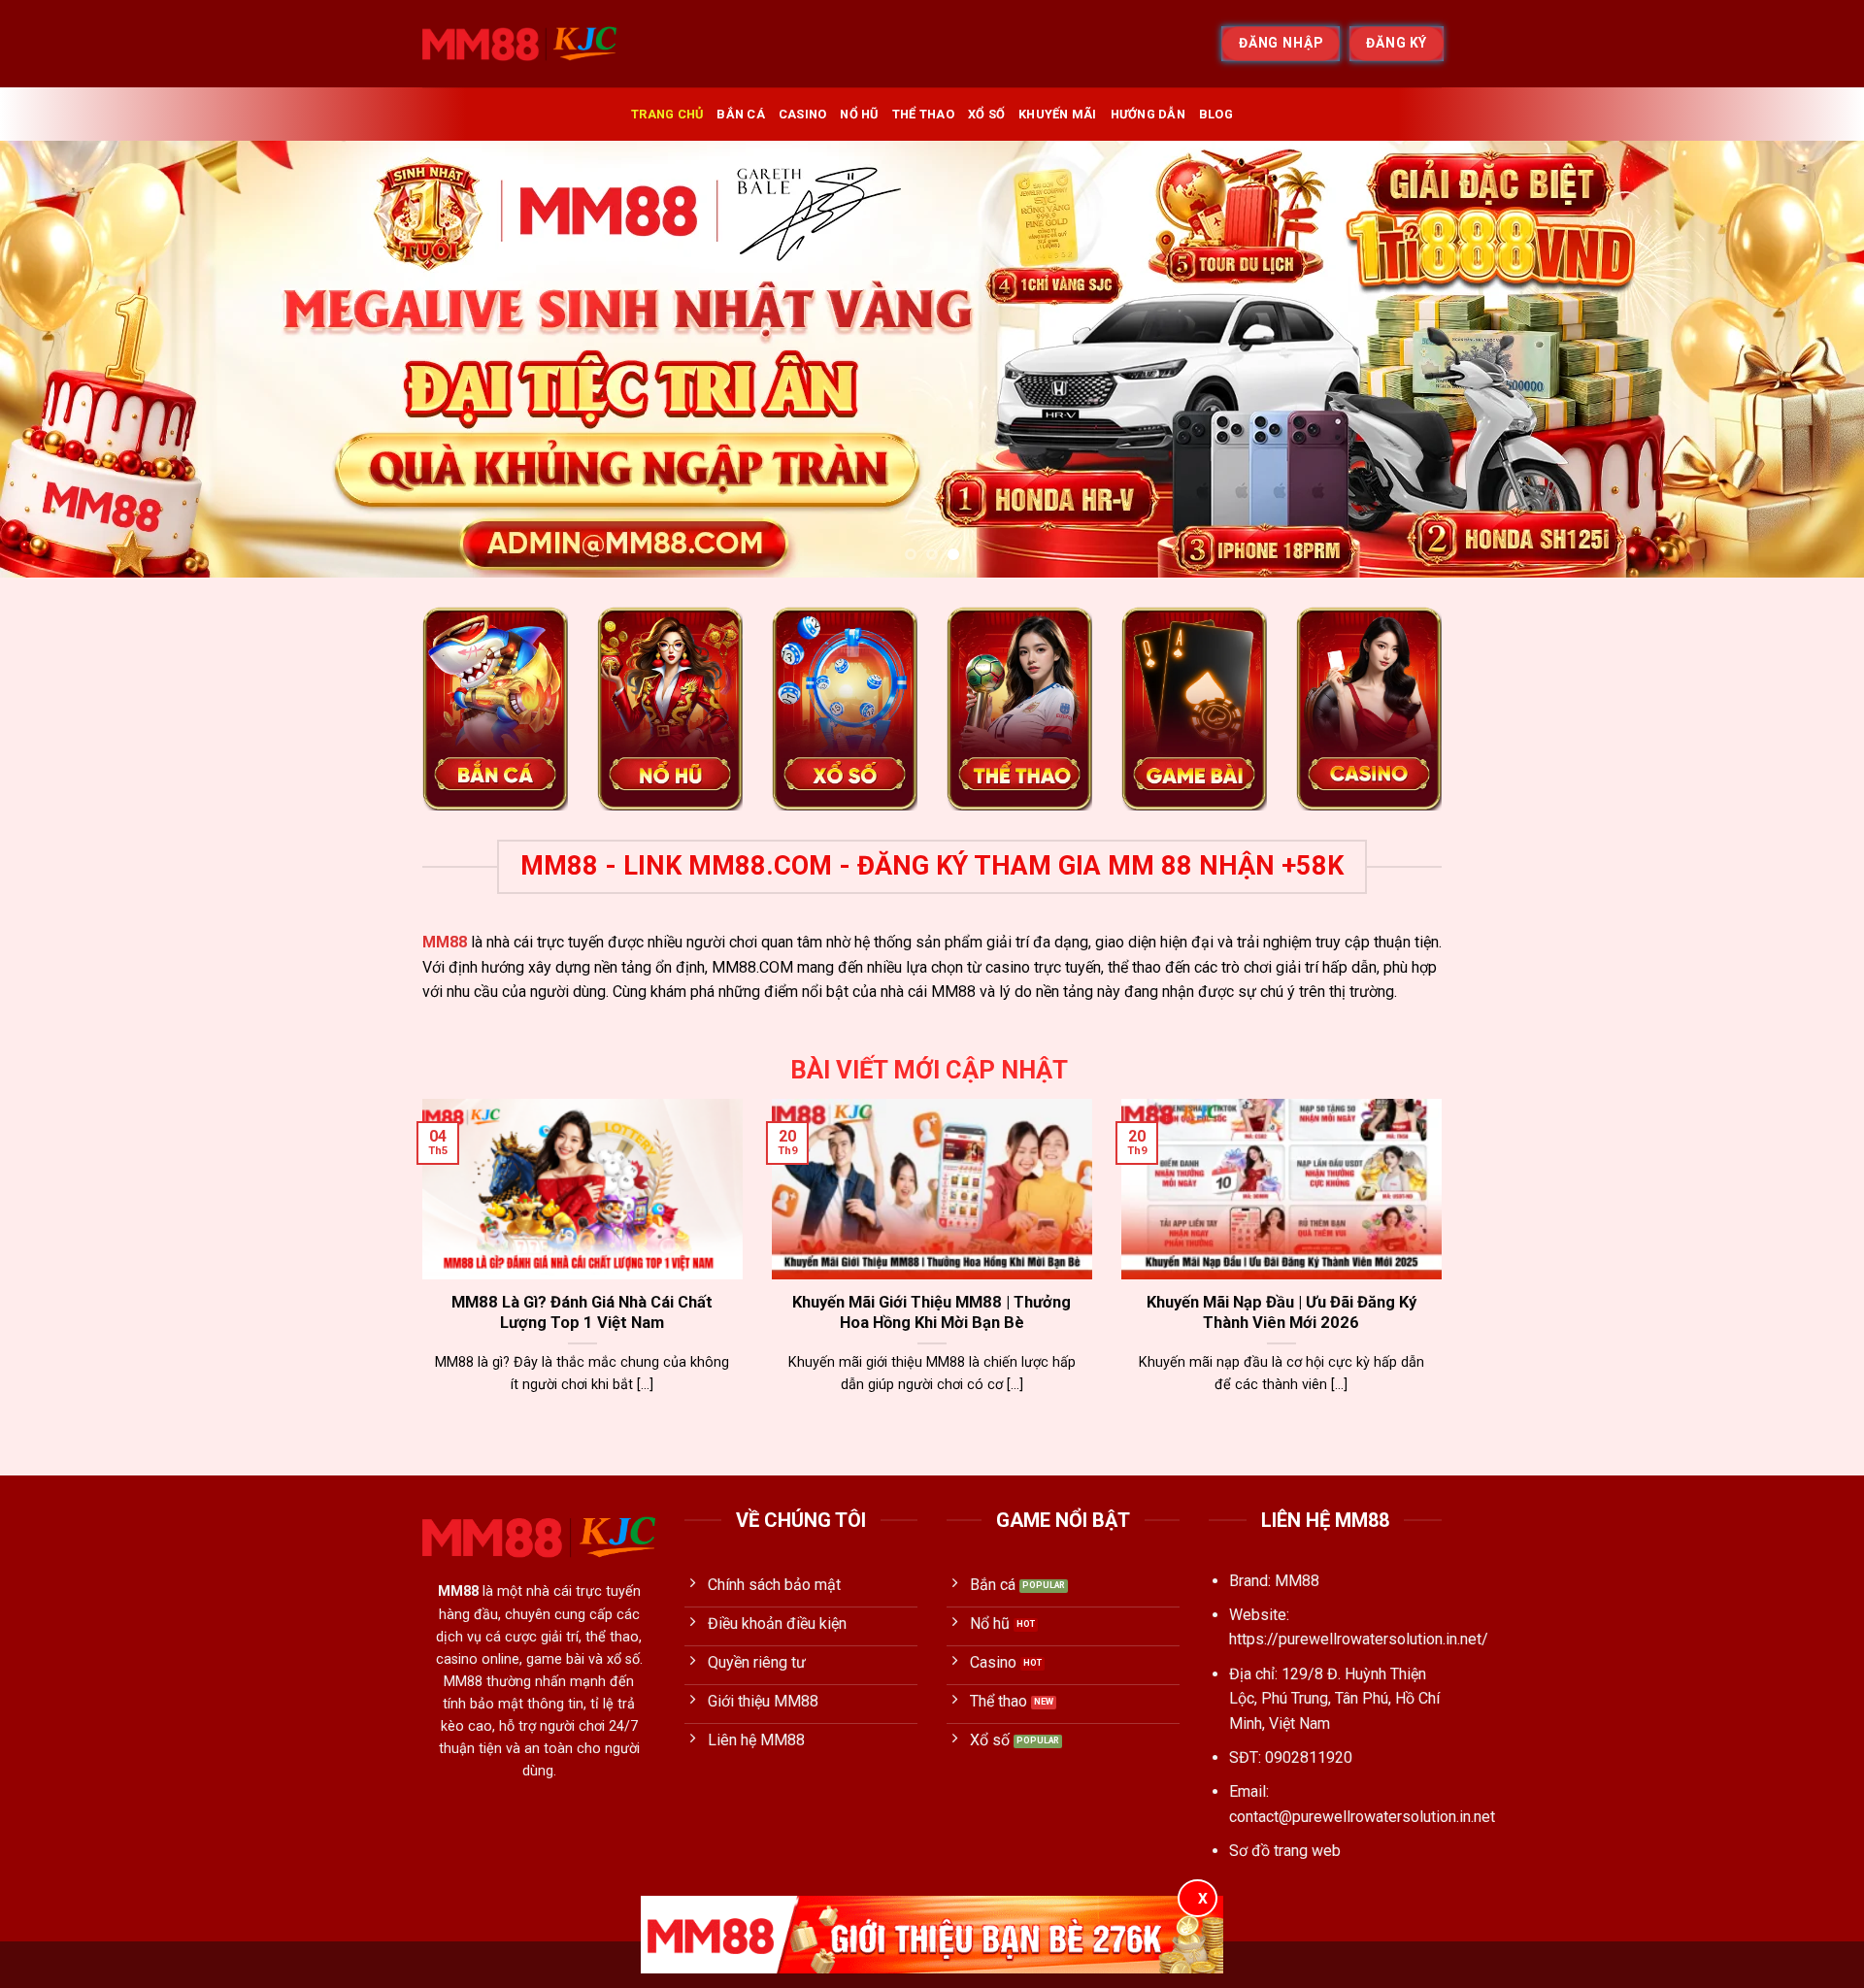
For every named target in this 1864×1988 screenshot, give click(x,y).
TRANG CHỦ (667, 114)
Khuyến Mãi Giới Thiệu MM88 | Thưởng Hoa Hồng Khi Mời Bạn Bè (932, 1313)
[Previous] (62, 359)
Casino (803, 114)
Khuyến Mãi (1058, 114)
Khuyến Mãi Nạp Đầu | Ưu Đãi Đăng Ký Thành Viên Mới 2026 (1281, 1313)
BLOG (1216, 114)
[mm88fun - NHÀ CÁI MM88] (519, 44)
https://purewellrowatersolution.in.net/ (1359, 1639)
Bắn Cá (741, 114)
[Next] (1802, 359)
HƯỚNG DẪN (1148, 114)
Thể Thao (923, 114)
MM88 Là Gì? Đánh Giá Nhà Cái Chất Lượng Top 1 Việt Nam (582, 1313)
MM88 (445, 942)
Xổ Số (986, 114)
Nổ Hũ (859, 114)
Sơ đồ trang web (1285, 1851)
